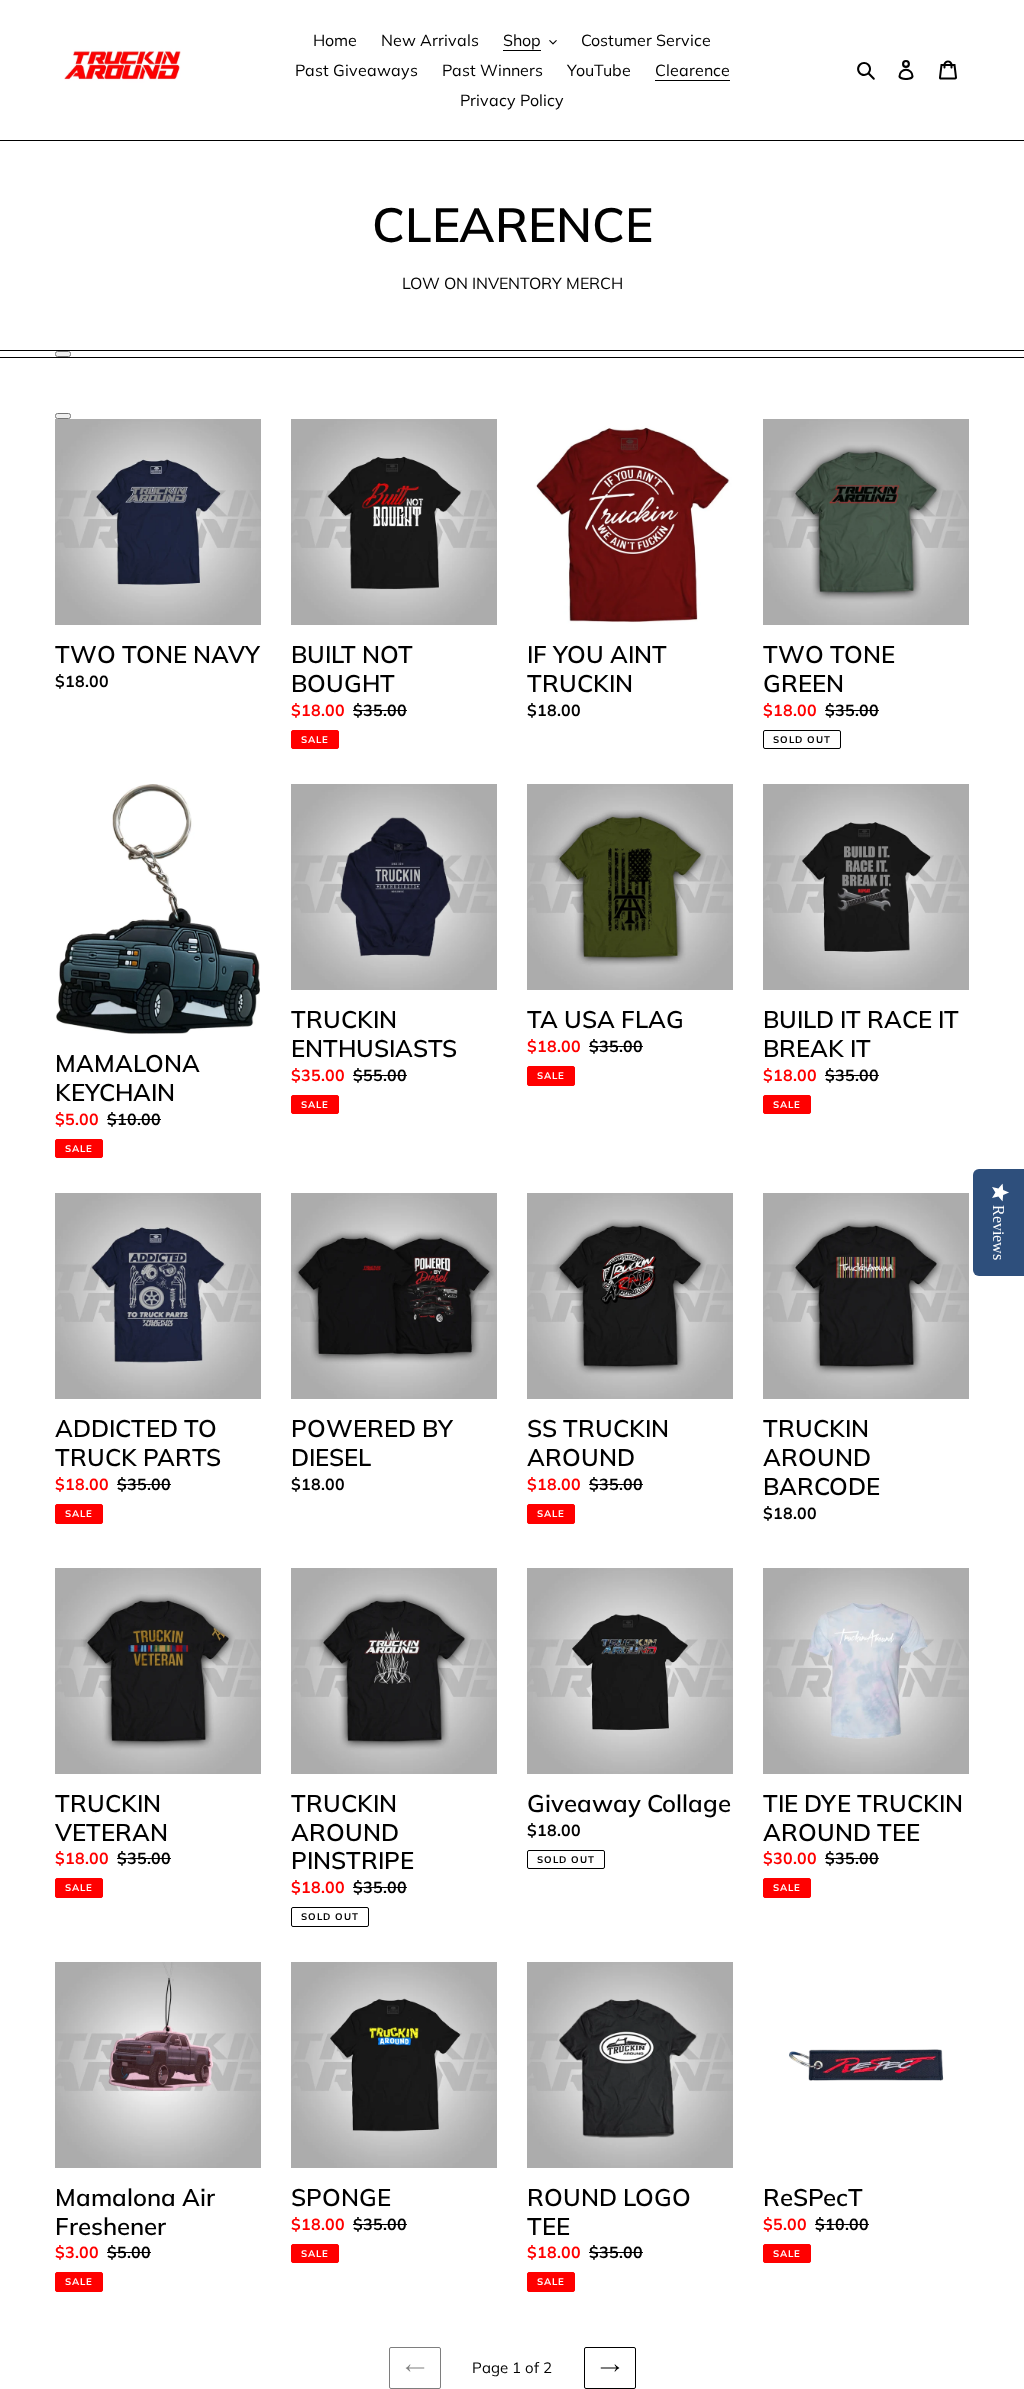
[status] (63, 354)
